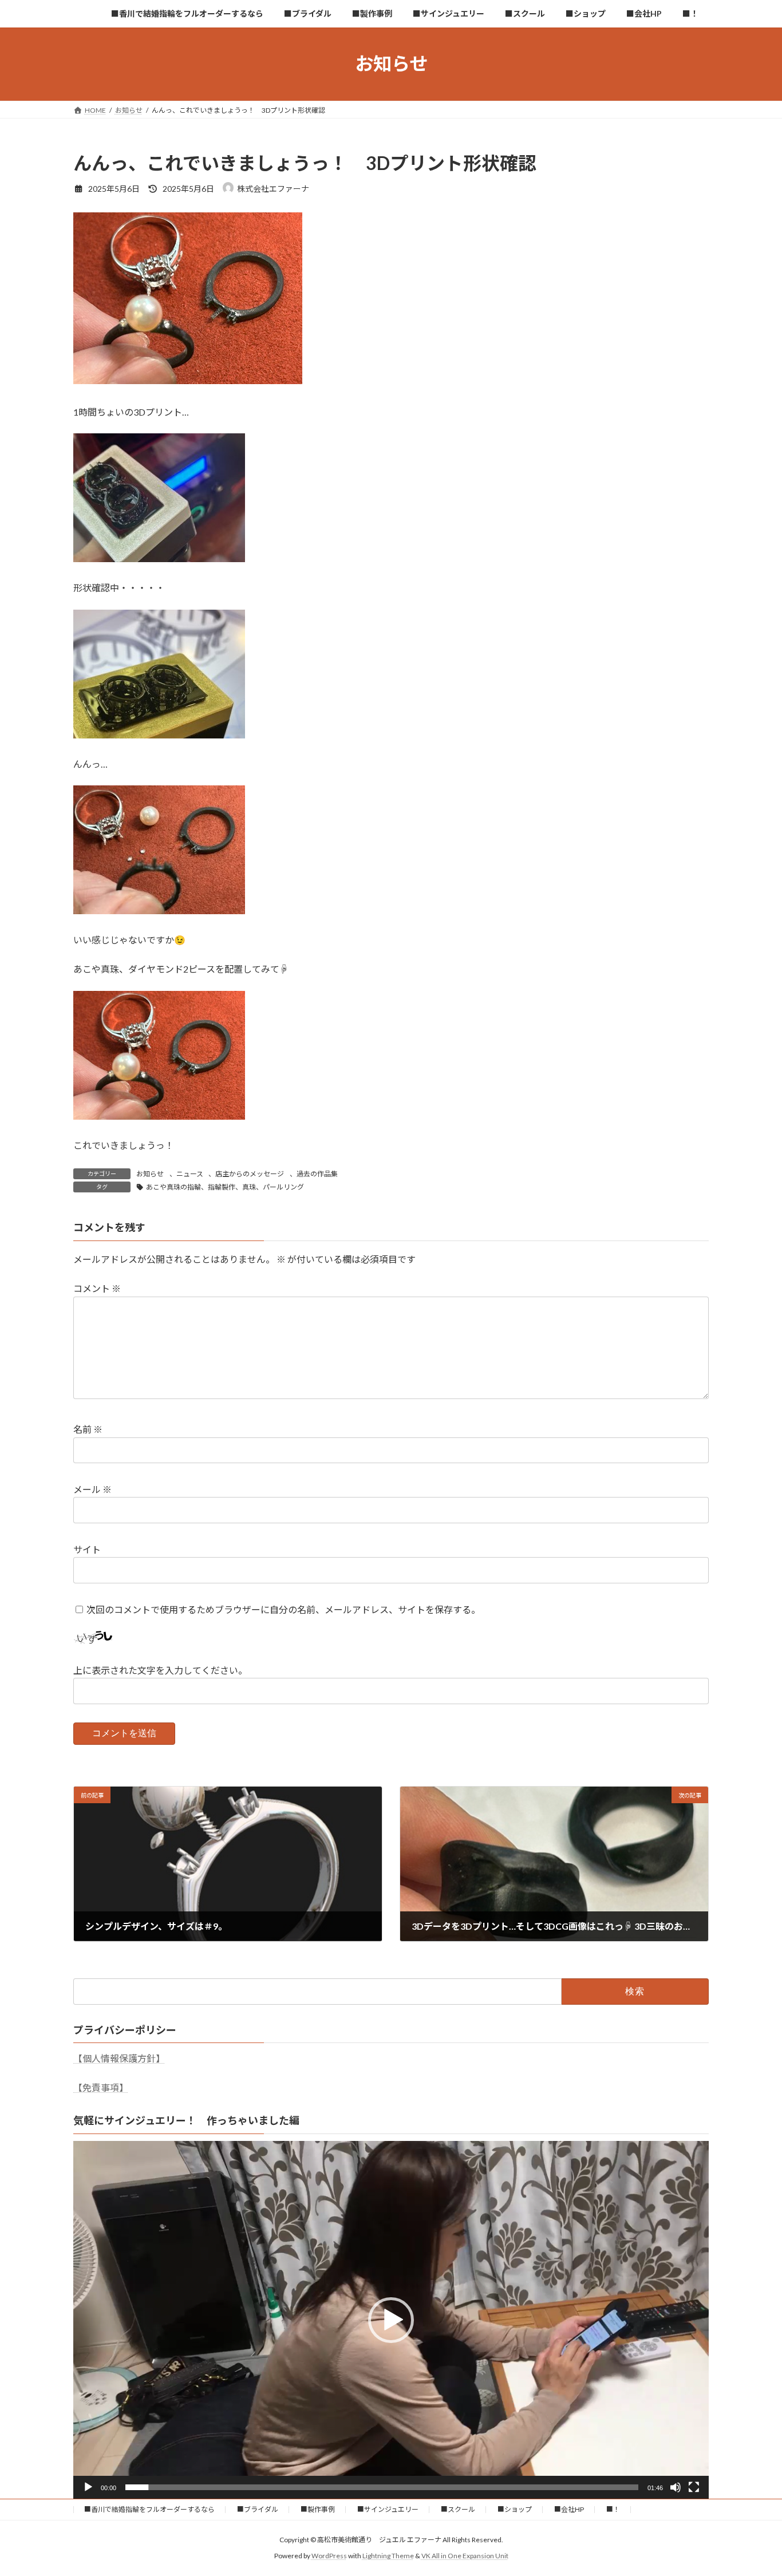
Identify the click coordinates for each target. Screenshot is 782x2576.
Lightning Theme (388, 2556)
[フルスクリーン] (694, 2487)
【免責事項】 (101, 2087)
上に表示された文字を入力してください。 (160, 1671)
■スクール (458, 2509)
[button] (391, 2320)
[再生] (88, 2487)
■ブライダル (258, 2509)
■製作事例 (318, 2509)
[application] (391, 2320)
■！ (613, 2509)
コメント (97, 1289)
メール (92, 1490)
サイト (87, 1549)
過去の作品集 (317, 1174)
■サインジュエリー (388, 2509)
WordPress (329, 2556)
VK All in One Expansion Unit (465, 2556)
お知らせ (150, 1174)
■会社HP (569, 2509)
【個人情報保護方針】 (119, 2058)
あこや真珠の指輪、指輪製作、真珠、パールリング (225, 1187)
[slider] (382, 2487)
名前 (88, 1430)
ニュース (190, 1174)
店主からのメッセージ (250, 1174)
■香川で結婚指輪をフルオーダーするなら (149, 2509)
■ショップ (515, 2509)
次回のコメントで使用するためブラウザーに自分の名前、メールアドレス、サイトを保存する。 (283, 1609)
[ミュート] (676, 2487)
